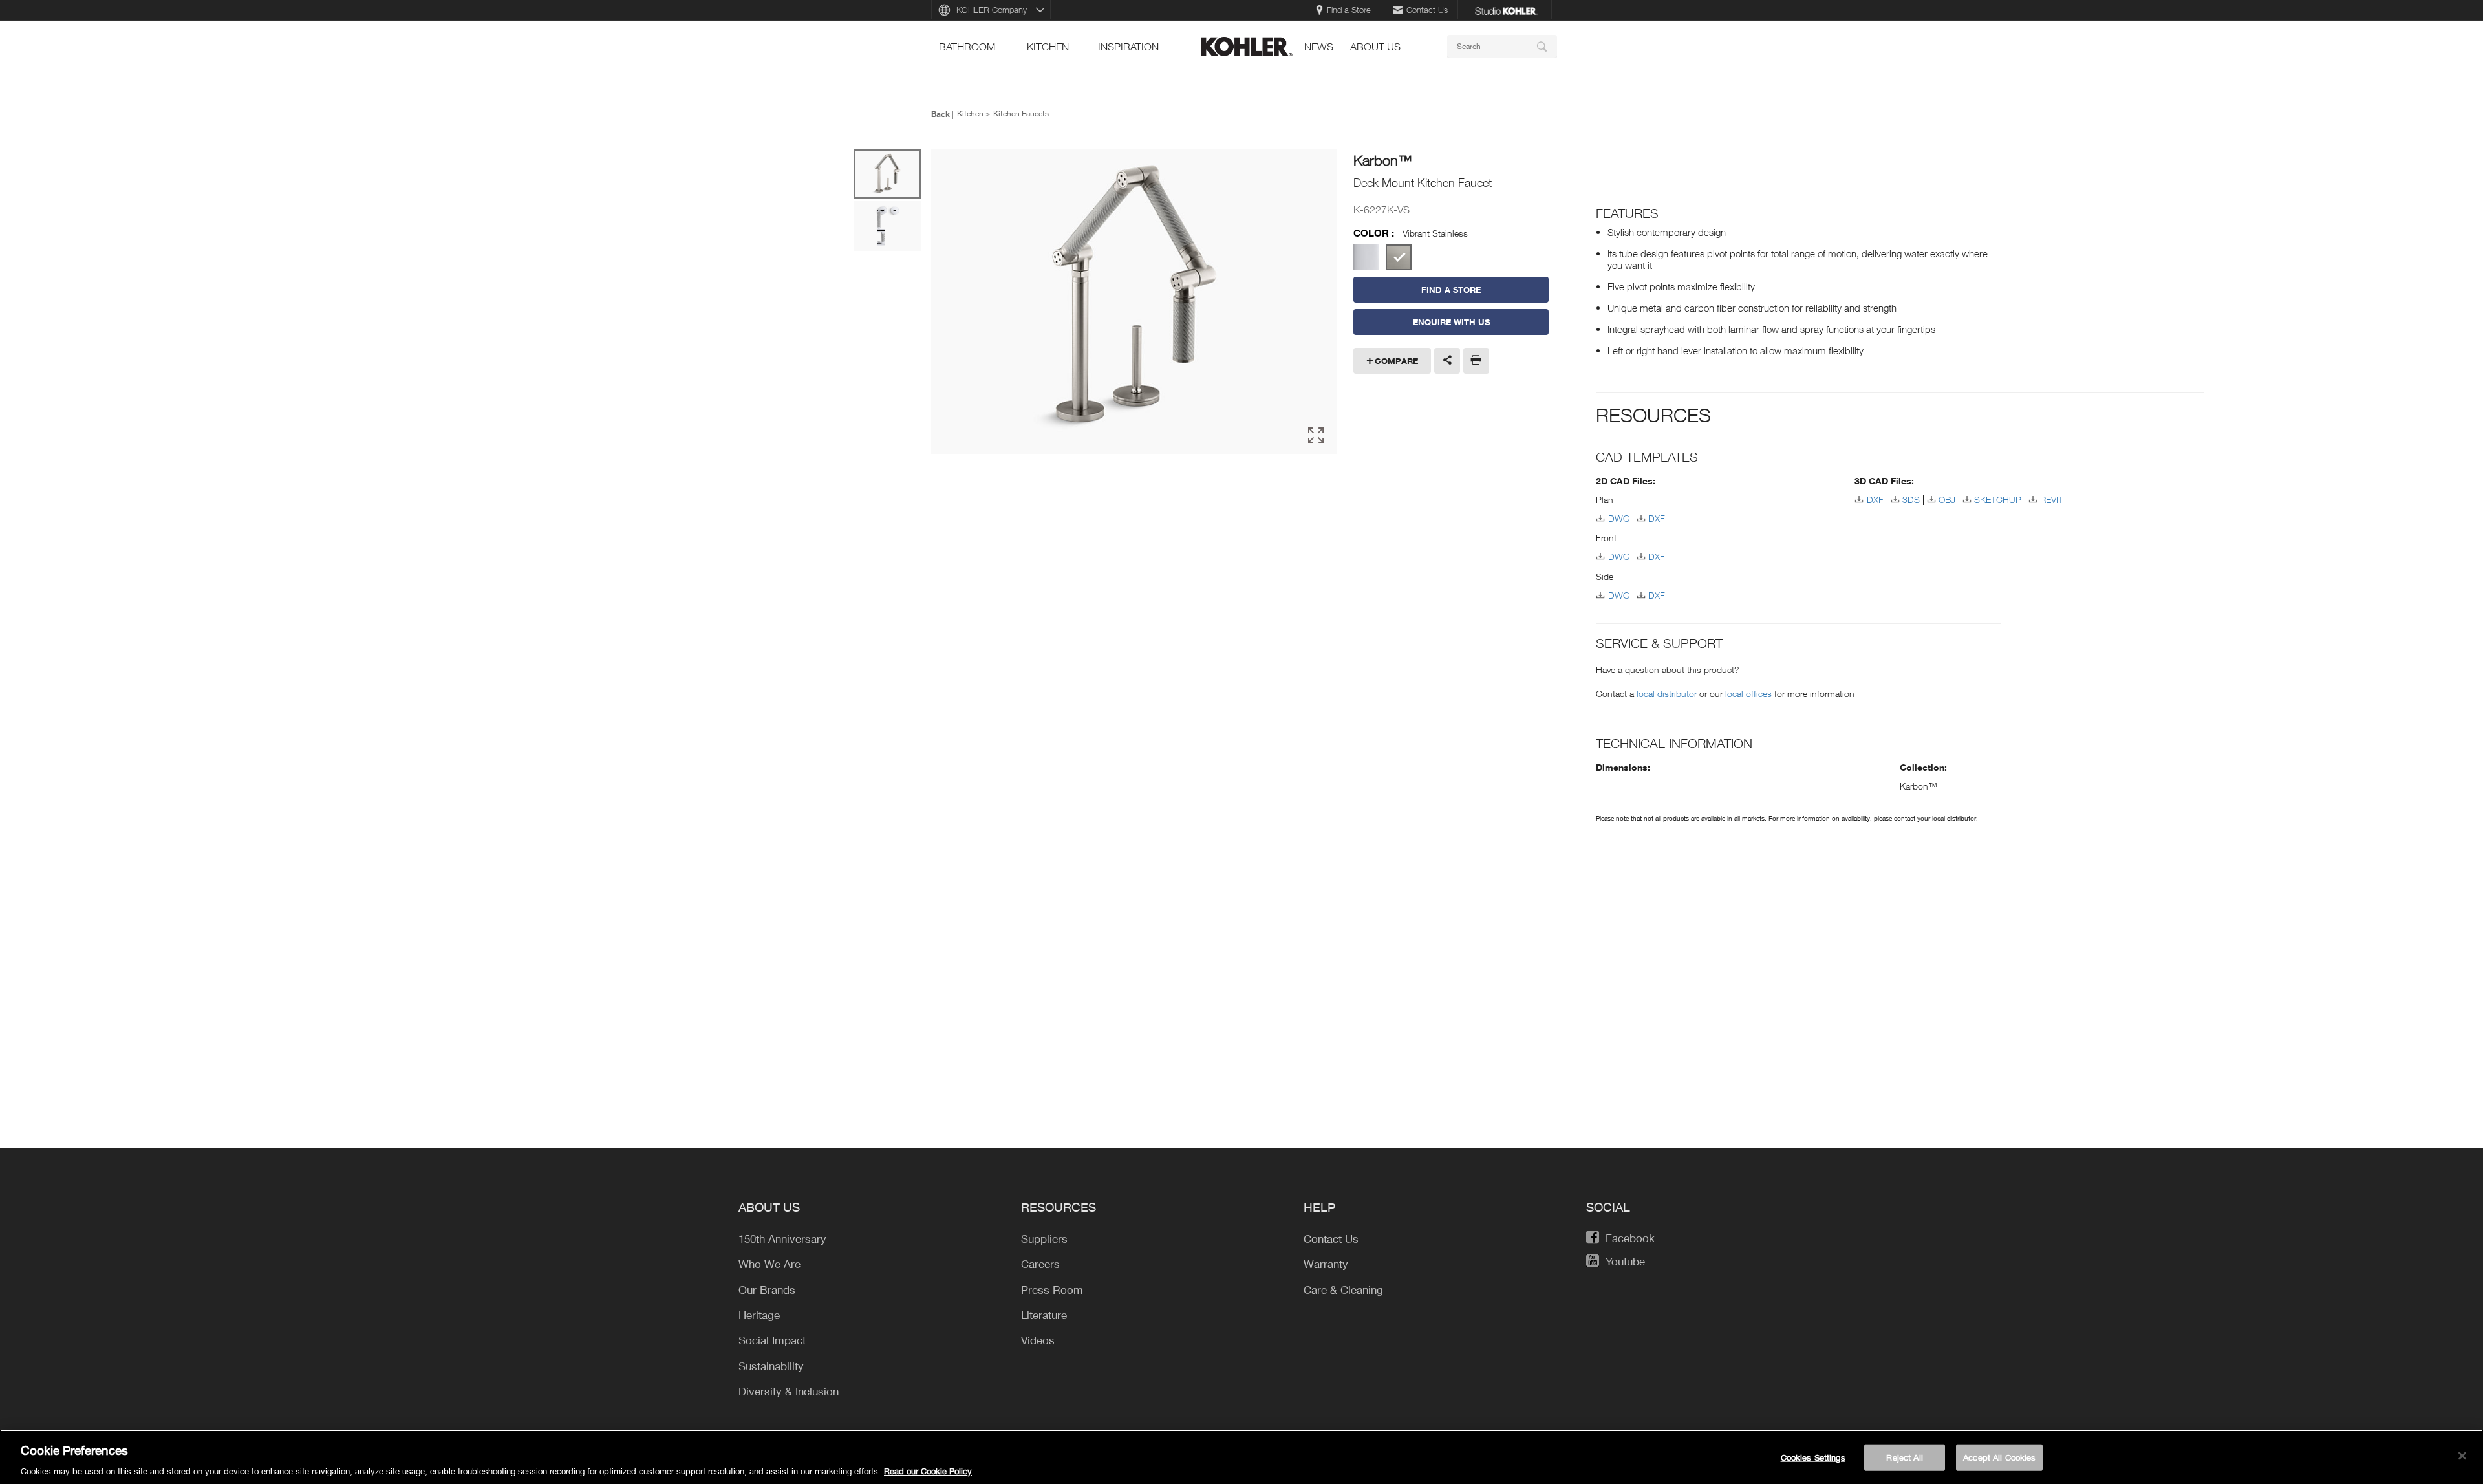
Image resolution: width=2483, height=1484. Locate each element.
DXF (1657, 518)
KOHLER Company (992, 10)
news (1319, 47)
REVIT (2052, 500)
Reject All (1904, 1457)
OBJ (1947, 500)
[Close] (2462, 1456)
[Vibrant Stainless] (1399, 257)
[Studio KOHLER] (1506, 10)
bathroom (967, 47)
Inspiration (1128, 47)
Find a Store (1349, 10)
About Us (1375, 47)
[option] (1134, 303)
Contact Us (1427, 10)
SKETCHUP (1998, 500)
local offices (1748, 694)
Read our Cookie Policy (928, 1470)
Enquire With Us (1451, 322)
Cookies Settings (1813, 1457)
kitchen (1048, 47)
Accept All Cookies (1999, 1457)
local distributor (1667, 694)
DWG (1618, 518)
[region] (1241, 1457)
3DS (1911, 500)
